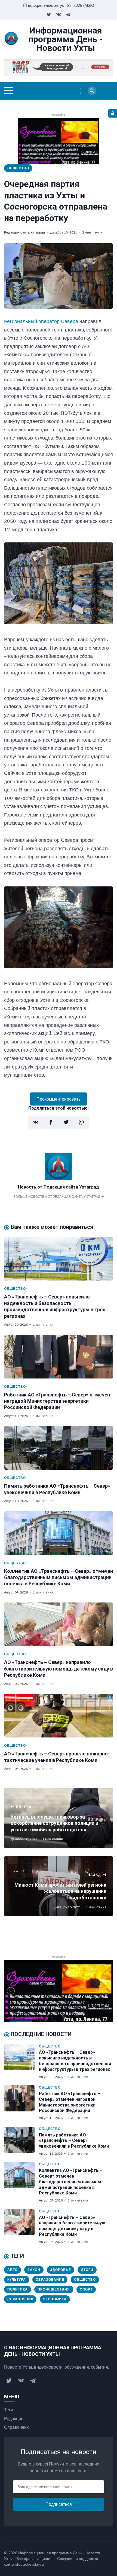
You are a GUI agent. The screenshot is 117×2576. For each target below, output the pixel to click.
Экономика (55, 2299)
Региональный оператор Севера (41, 321)
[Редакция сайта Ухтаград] (59, 1178)
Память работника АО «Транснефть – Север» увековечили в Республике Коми (74, 2141)
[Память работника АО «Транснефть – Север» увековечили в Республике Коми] (59, 1448)
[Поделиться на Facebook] (51, 1122)
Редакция (14, 2418)
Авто (13, 2270)
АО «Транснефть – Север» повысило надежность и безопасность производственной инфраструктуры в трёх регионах (75, 2061)
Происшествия (54, 2289)
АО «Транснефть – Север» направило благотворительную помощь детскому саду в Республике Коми (59, 1669)
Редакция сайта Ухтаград (25, 232)
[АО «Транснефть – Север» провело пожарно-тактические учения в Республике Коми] (59, 1716)
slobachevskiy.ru (30, 2564)
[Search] (92, 91)
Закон (34, 2270)
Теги (9, 2410)
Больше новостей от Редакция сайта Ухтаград (57, 1197)
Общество (18, 168)
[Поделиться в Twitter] (66, 1122)
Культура (17, 2279)
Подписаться (59, 2504)
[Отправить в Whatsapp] (81, 1122)
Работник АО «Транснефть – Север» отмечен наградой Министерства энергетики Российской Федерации (57, 1401)
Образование (50, 2279)
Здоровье (61, 2270)
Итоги (87, 2270)
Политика (18, 2289)
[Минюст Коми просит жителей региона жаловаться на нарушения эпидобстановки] (59, 1886)
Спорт (86, 2289)
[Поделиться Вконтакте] (36, 1122)
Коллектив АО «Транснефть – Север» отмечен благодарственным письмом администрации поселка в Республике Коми (59, 1577)
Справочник (20, 2299)
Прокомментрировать (59, 1099)
